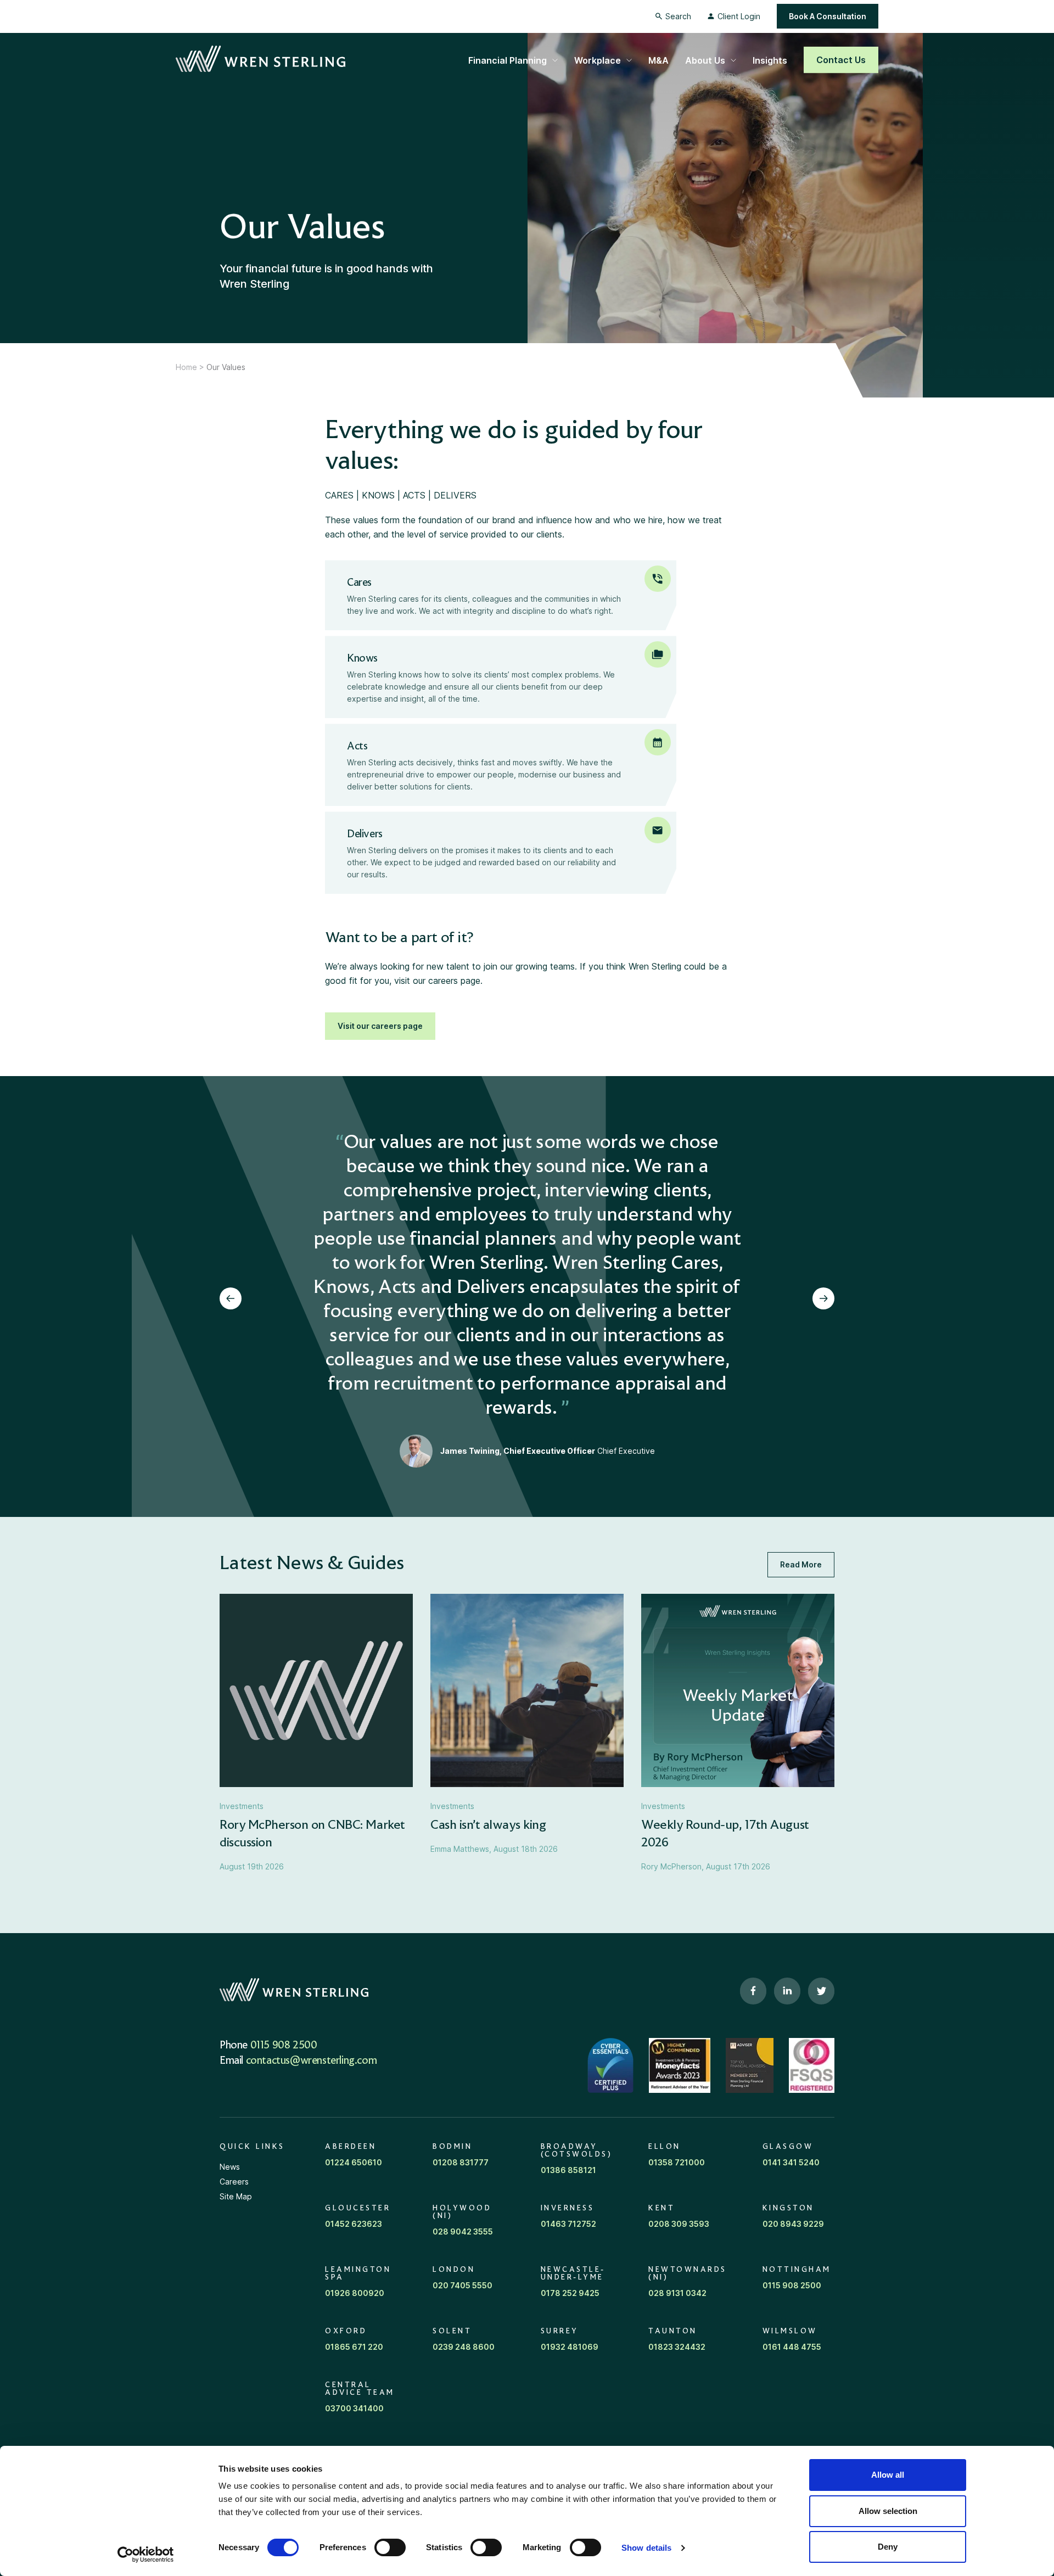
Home (186, 367)
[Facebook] (753, 1991)
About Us (705, 60)
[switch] (390, 2547)
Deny (888, 2547)
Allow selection (888, 2511)
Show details (646, 2548)
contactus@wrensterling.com (312, 2061)
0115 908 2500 (284, 2046)
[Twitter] (821, 1991)
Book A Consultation (828, 16)
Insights (770, 60)
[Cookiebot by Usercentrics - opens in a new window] (146, 2555)
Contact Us (841, 60)
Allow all (888, 2475)
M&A (658, 60)
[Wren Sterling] (260, 59)
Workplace (598, 60)
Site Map (236, 2196)
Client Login (739, 16)
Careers (234, 2182)
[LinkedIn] (787, 1991)
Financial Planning (508, 60)
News (230, 2167)
